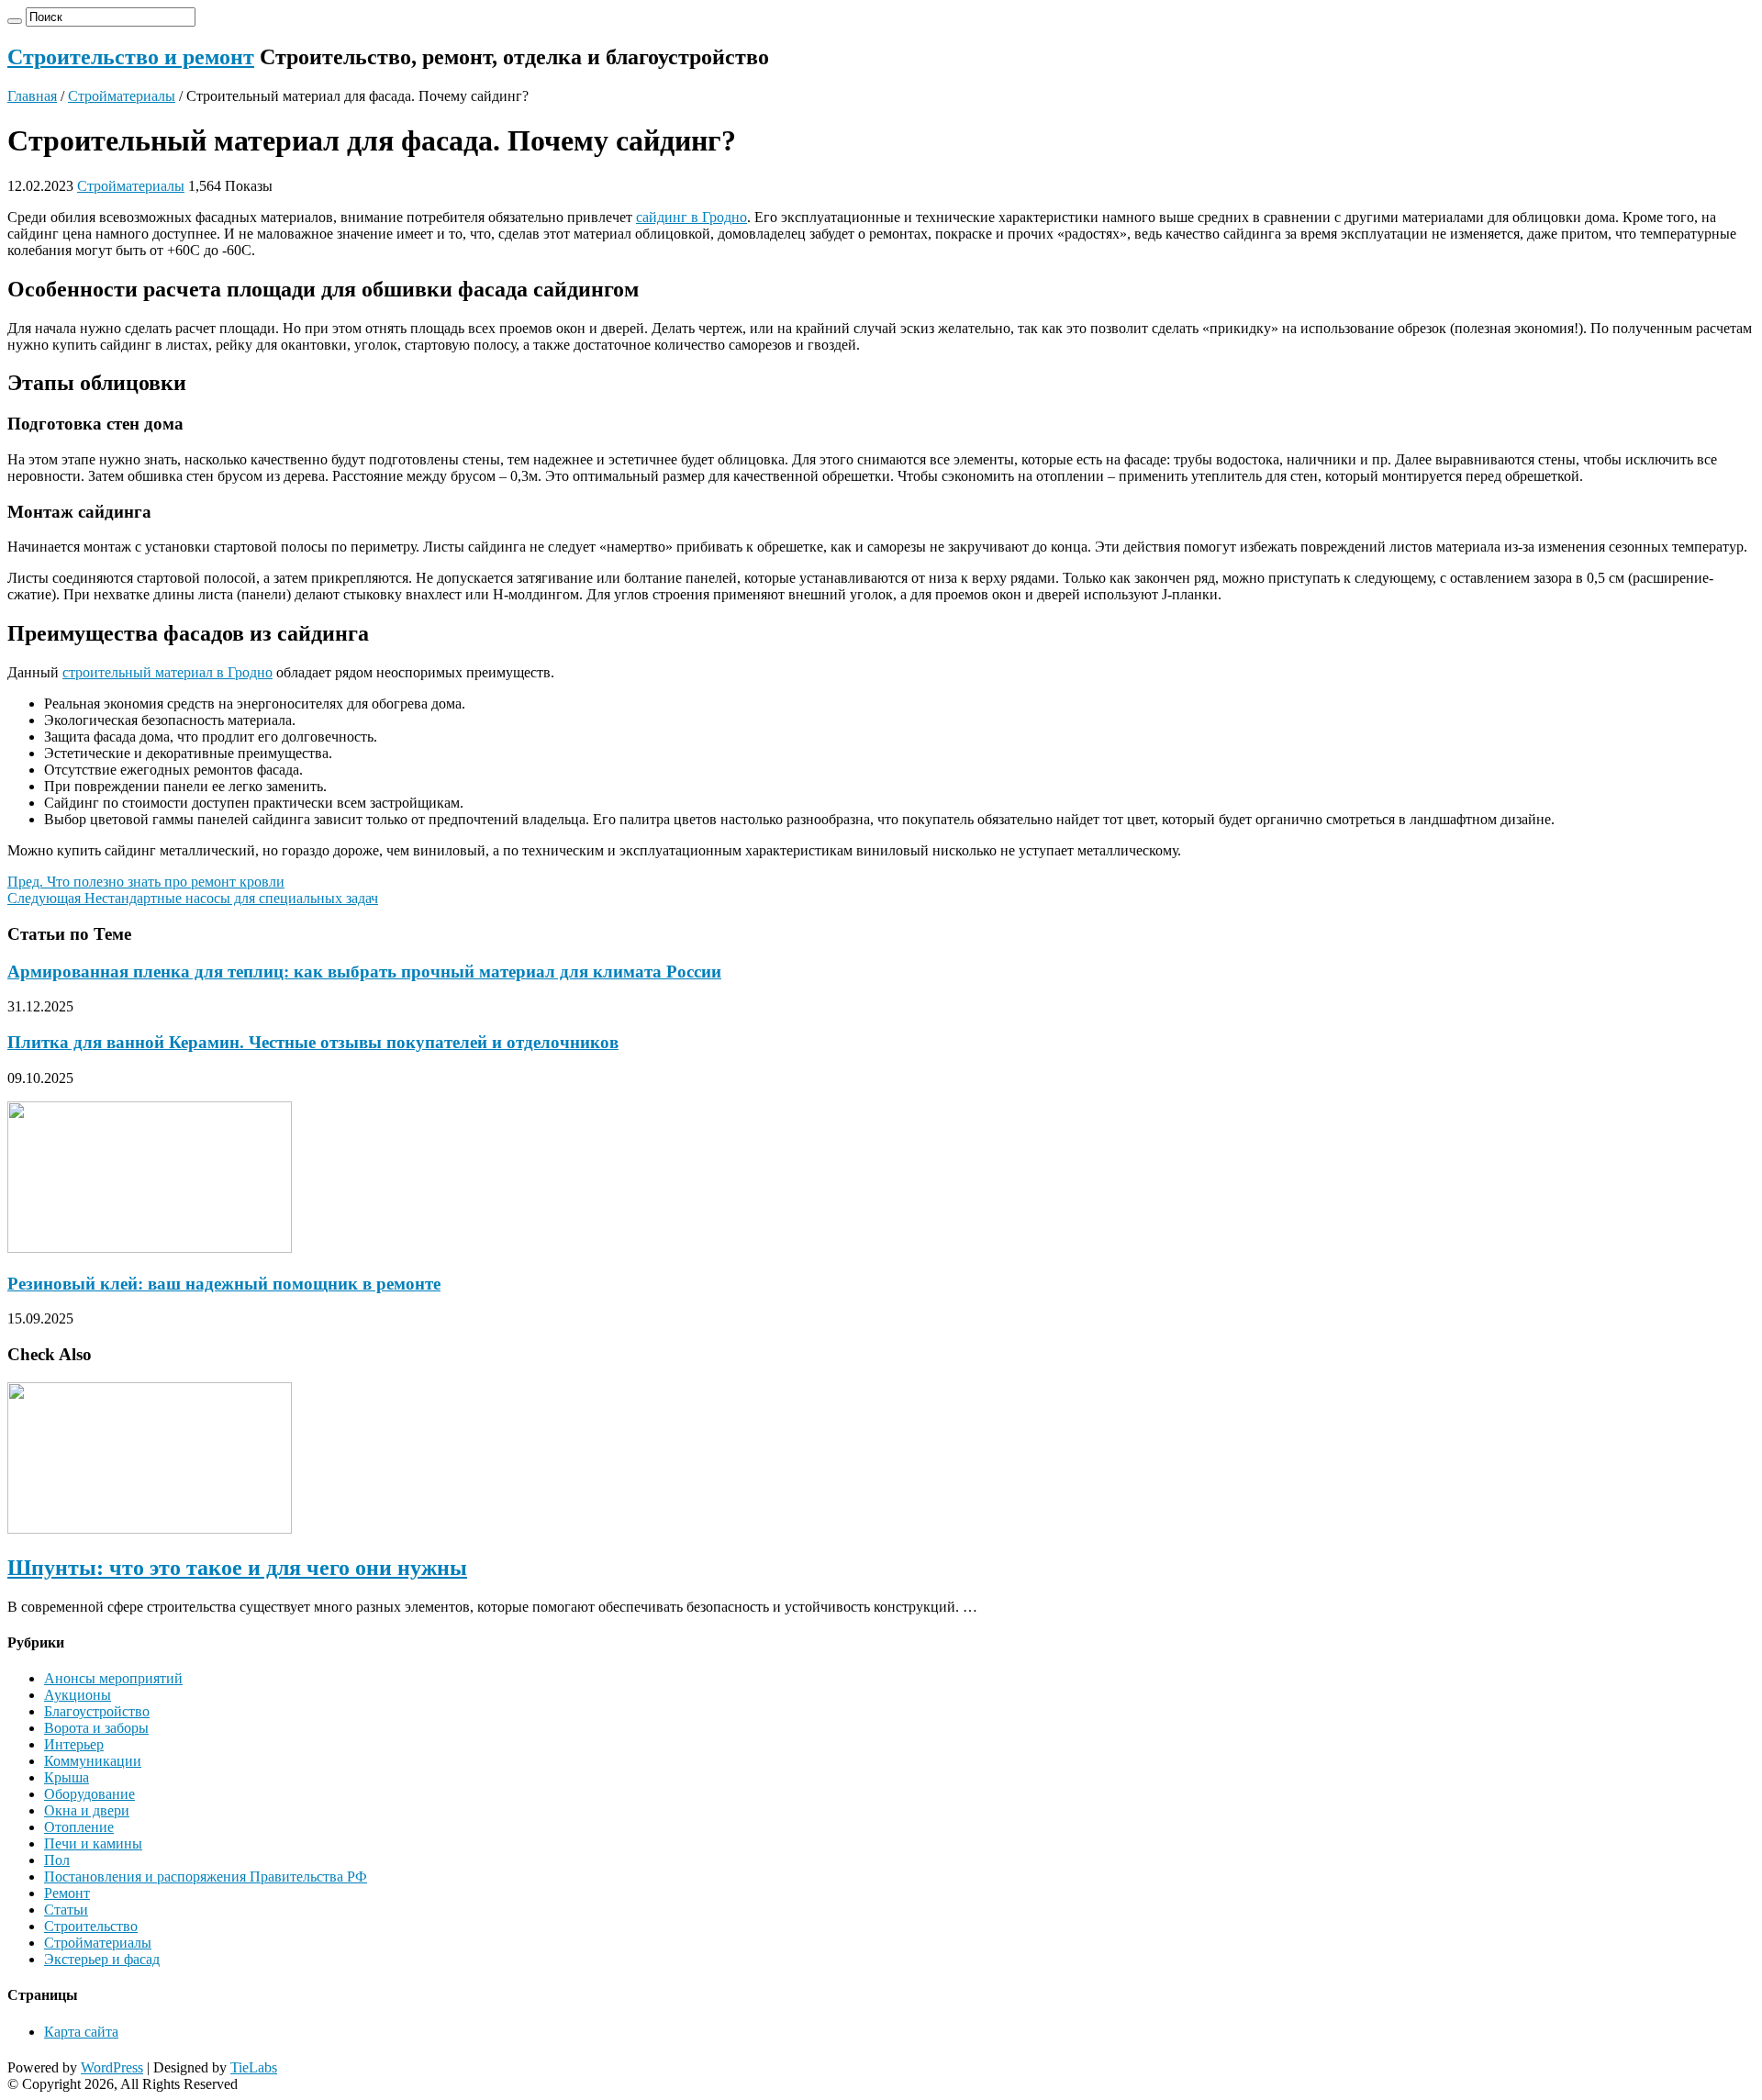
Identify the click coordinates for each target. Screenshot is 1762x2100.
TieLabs (254, 2067)
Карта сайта (81, 2032)
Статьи (66, 1910)
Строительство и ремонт (131, 57)
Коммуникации (93, 1761)
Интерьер (74, 1744)
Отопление (79, 1827)
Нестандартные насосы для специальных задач (193, 898)
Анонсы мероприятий (113, 1678)
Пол (57, 1860)
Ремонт (67, 1893)
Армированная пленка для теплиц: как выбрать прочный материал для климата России (364, 972)
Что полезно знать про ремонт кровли (146, 882)
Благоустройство (97, 1711)
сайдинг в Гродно (691, 217)
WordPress (112, 2067)
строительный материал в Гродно (167, 672)
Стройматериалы (122, 96)
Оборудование (89, 1794)
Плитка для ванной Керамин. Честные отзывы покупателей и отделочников (313, 1042)
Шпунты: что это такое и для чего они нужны (237, 1568)
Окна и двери (87, 1810)
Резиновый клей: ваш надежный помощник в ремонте (224, 1284)
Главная (32, 96)
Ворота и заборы (96, 1728)
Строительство (91, 1926)
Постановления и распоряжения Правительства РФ (206, 1877)
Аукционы (78, 1695)
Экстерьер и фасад (102, 1959)
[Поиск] (15, 21)
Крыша (67, 1777)
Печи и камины (93, 1843)
